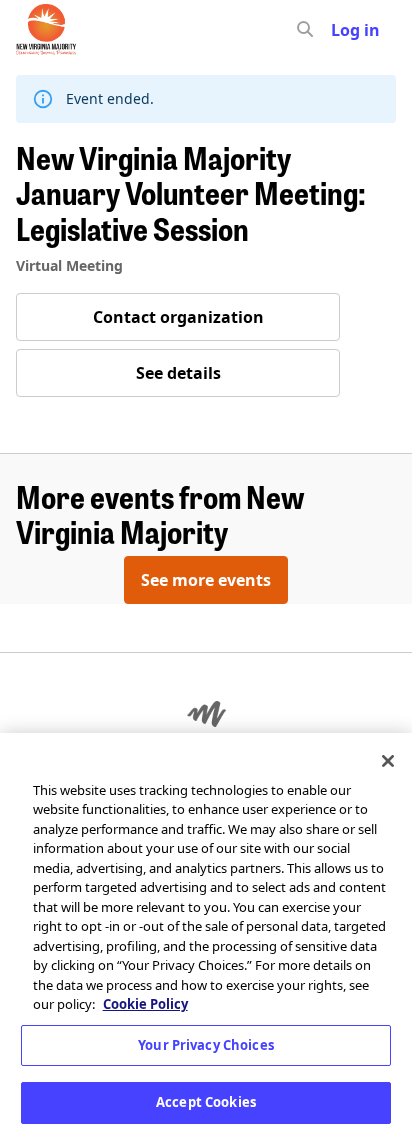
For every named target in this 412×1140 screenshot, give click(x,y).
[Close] (388, 761)
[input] (341, 30)
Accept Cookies (206, 1102)
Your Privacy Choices (206, 1045)
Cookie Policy (145, 1004)
